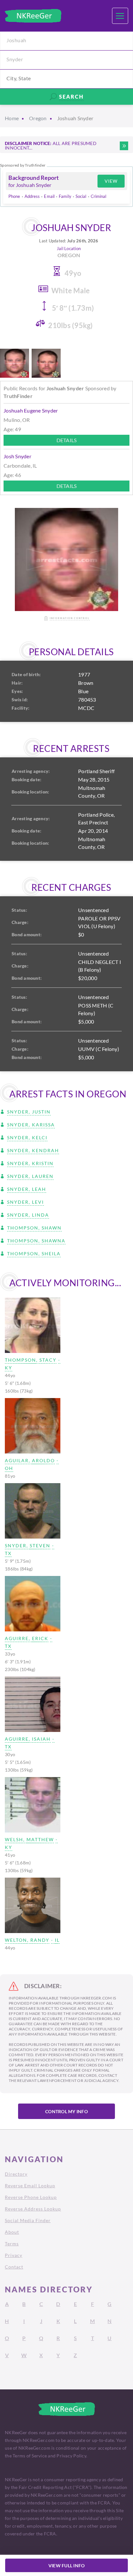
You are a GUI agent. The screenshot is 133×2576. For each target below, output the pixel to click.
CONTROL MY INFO (66, 2111)
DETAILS (67, 440)
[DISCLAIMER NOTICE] (124, 146)
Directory (16, 2174)
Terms (12, 2244)
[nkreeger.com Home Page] (33, 16)
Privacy (14, 2255)
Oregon (38, 118)
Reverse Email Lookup (30, 2186)
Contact (14, 2267)
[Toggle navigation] (120, 16)
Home (12, 118)
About (12, 2232)
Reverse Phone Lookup (31, 2197)
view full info (67, 2566)
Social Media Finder (28, 2220)
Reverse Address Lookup (33, 2209)
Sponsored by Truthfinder (23, 165)
